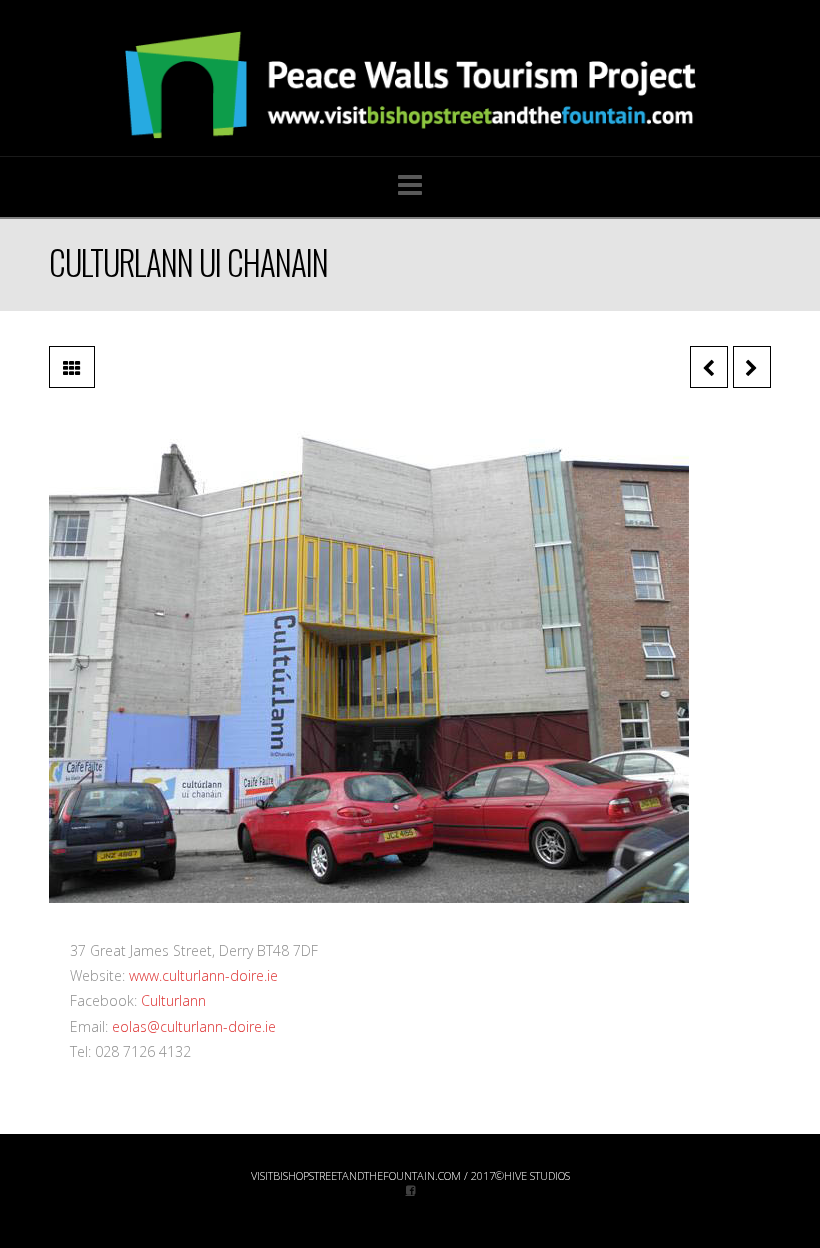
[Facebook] (410, 1189)
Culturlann (173, 1000)
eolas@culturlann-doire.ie (194, 1026)
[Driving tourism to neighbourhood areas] (410, 85)
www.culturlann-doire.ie (203, 975)
